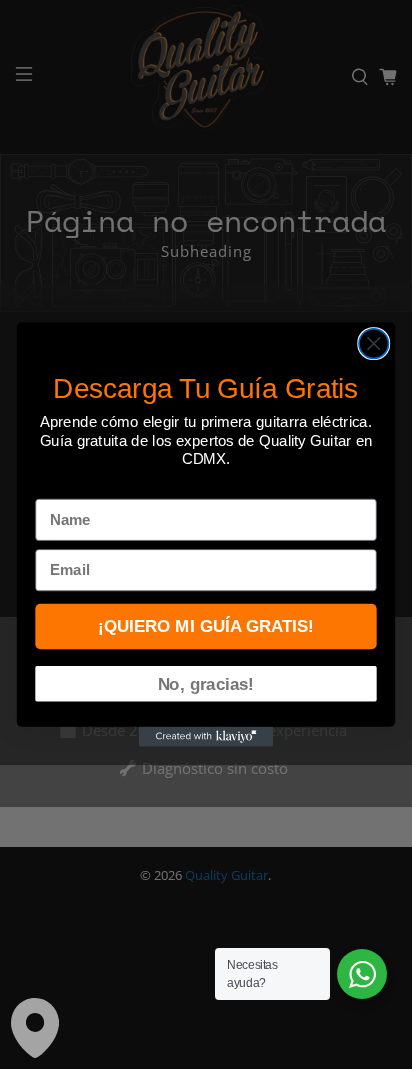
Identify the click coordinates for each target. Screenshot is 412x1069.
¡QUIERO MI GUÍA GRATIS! (206, 626)
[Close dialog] (373, 343)
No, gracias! (206, 683)
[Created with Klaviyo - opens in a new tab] (206, 737)
